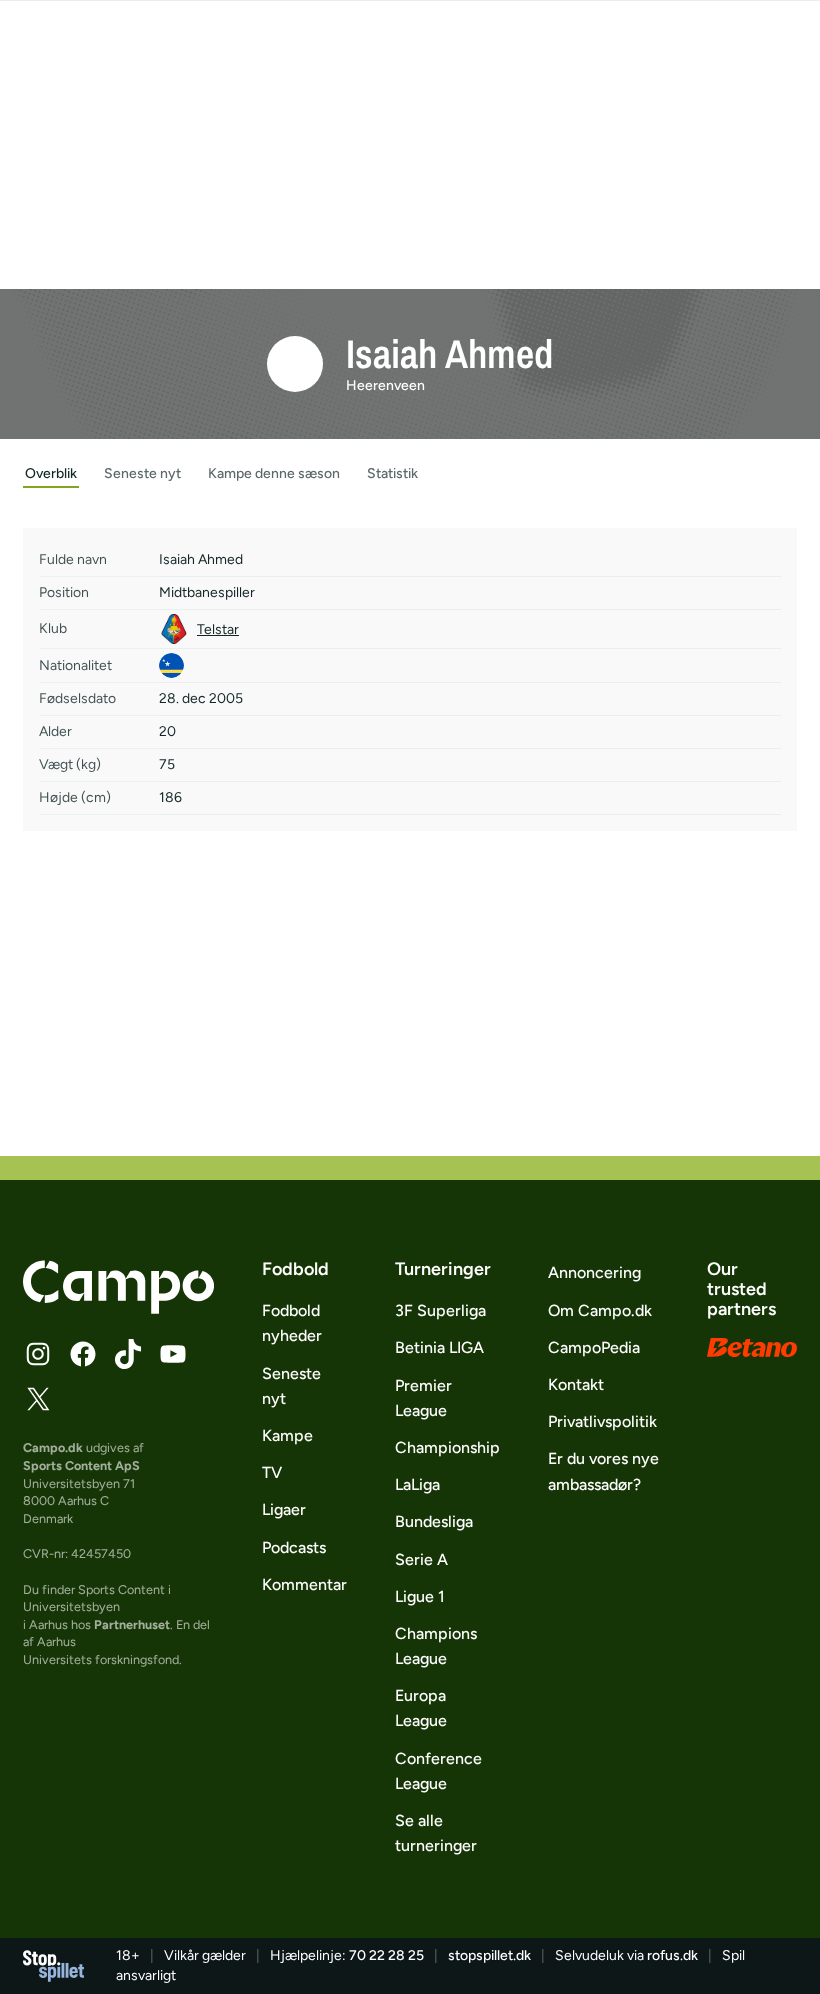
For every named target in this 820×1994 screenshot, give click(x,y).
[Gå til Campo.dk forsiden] (118, 1308)
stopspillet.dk (489, 1955)
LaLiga (417, 1484)
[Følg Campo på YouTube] (173, 1354)
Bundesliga (434, 1521)
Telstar (218, 629)
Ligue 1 (420, 1596)
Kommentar (304, 1584)
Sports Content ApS (81, 1465)
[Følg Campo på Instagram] (38, 1354)
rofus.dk (672, 1955)
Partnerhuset (132, 1624)
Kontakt (576, 1384)
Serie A (421, 1559)
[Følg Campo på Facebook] (83, 1354)
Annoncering (594, 1272)
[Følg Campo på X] (38, 1399)
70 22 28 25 (386, 1955)
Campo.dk (53, 1447)
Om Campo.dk (600, 1310)
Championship (447, 1447)
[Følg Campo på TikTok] (128, 1354)
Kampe (287, 1435)
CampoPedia (594, 1347)
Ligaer (284, 1509)
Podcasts (294, 1547)
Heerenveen (385, 385)
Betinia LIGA (439, 1347)
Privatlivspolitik (602, 1421)
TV (272, 1472)
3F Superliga (440, 1310)
